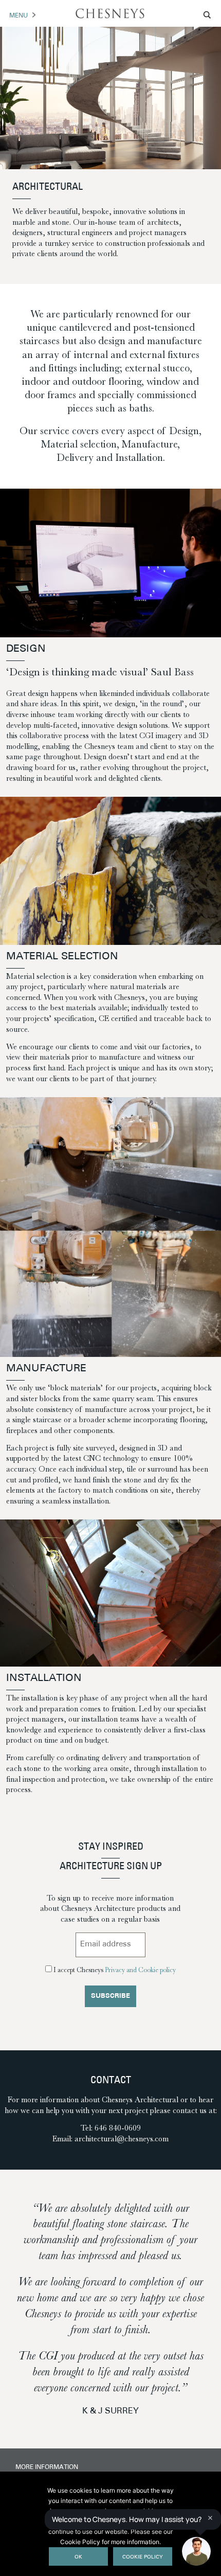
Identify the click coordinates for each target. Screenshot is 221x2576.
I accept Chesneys (115, 1970)
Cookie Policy (143, 2557)
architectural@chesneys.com (122, 2139)
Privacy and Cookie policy (140, 1970)
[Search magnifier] (208, 15)
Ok (78, 2557)
